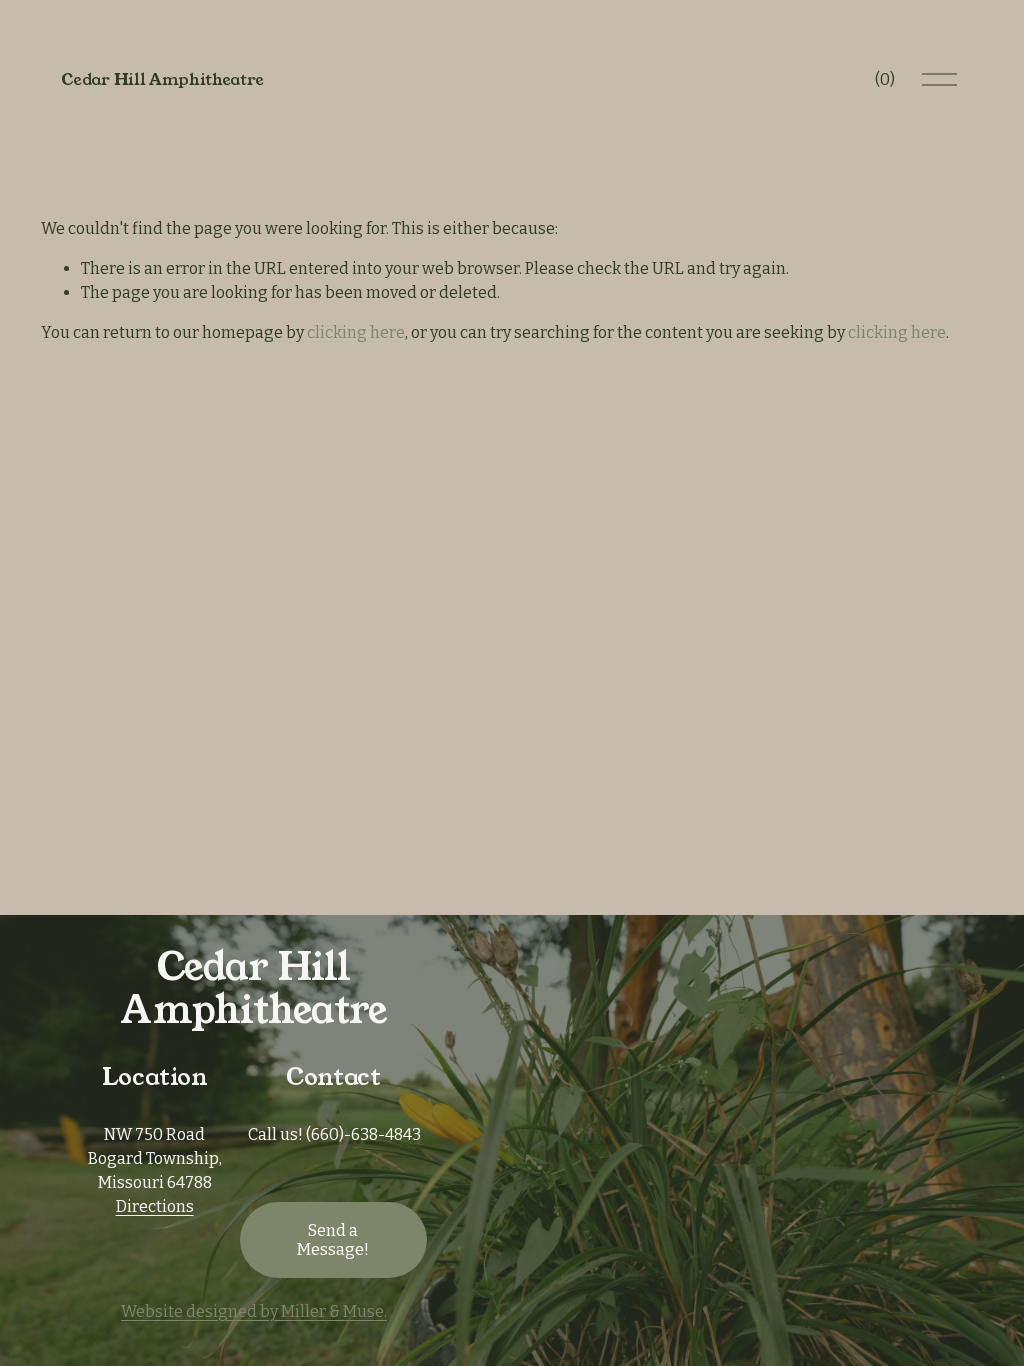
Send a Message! (333, 1240)
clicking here (356, 332)
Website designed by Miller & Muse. (254, 1311)
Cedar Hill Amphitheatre (162, 79)
